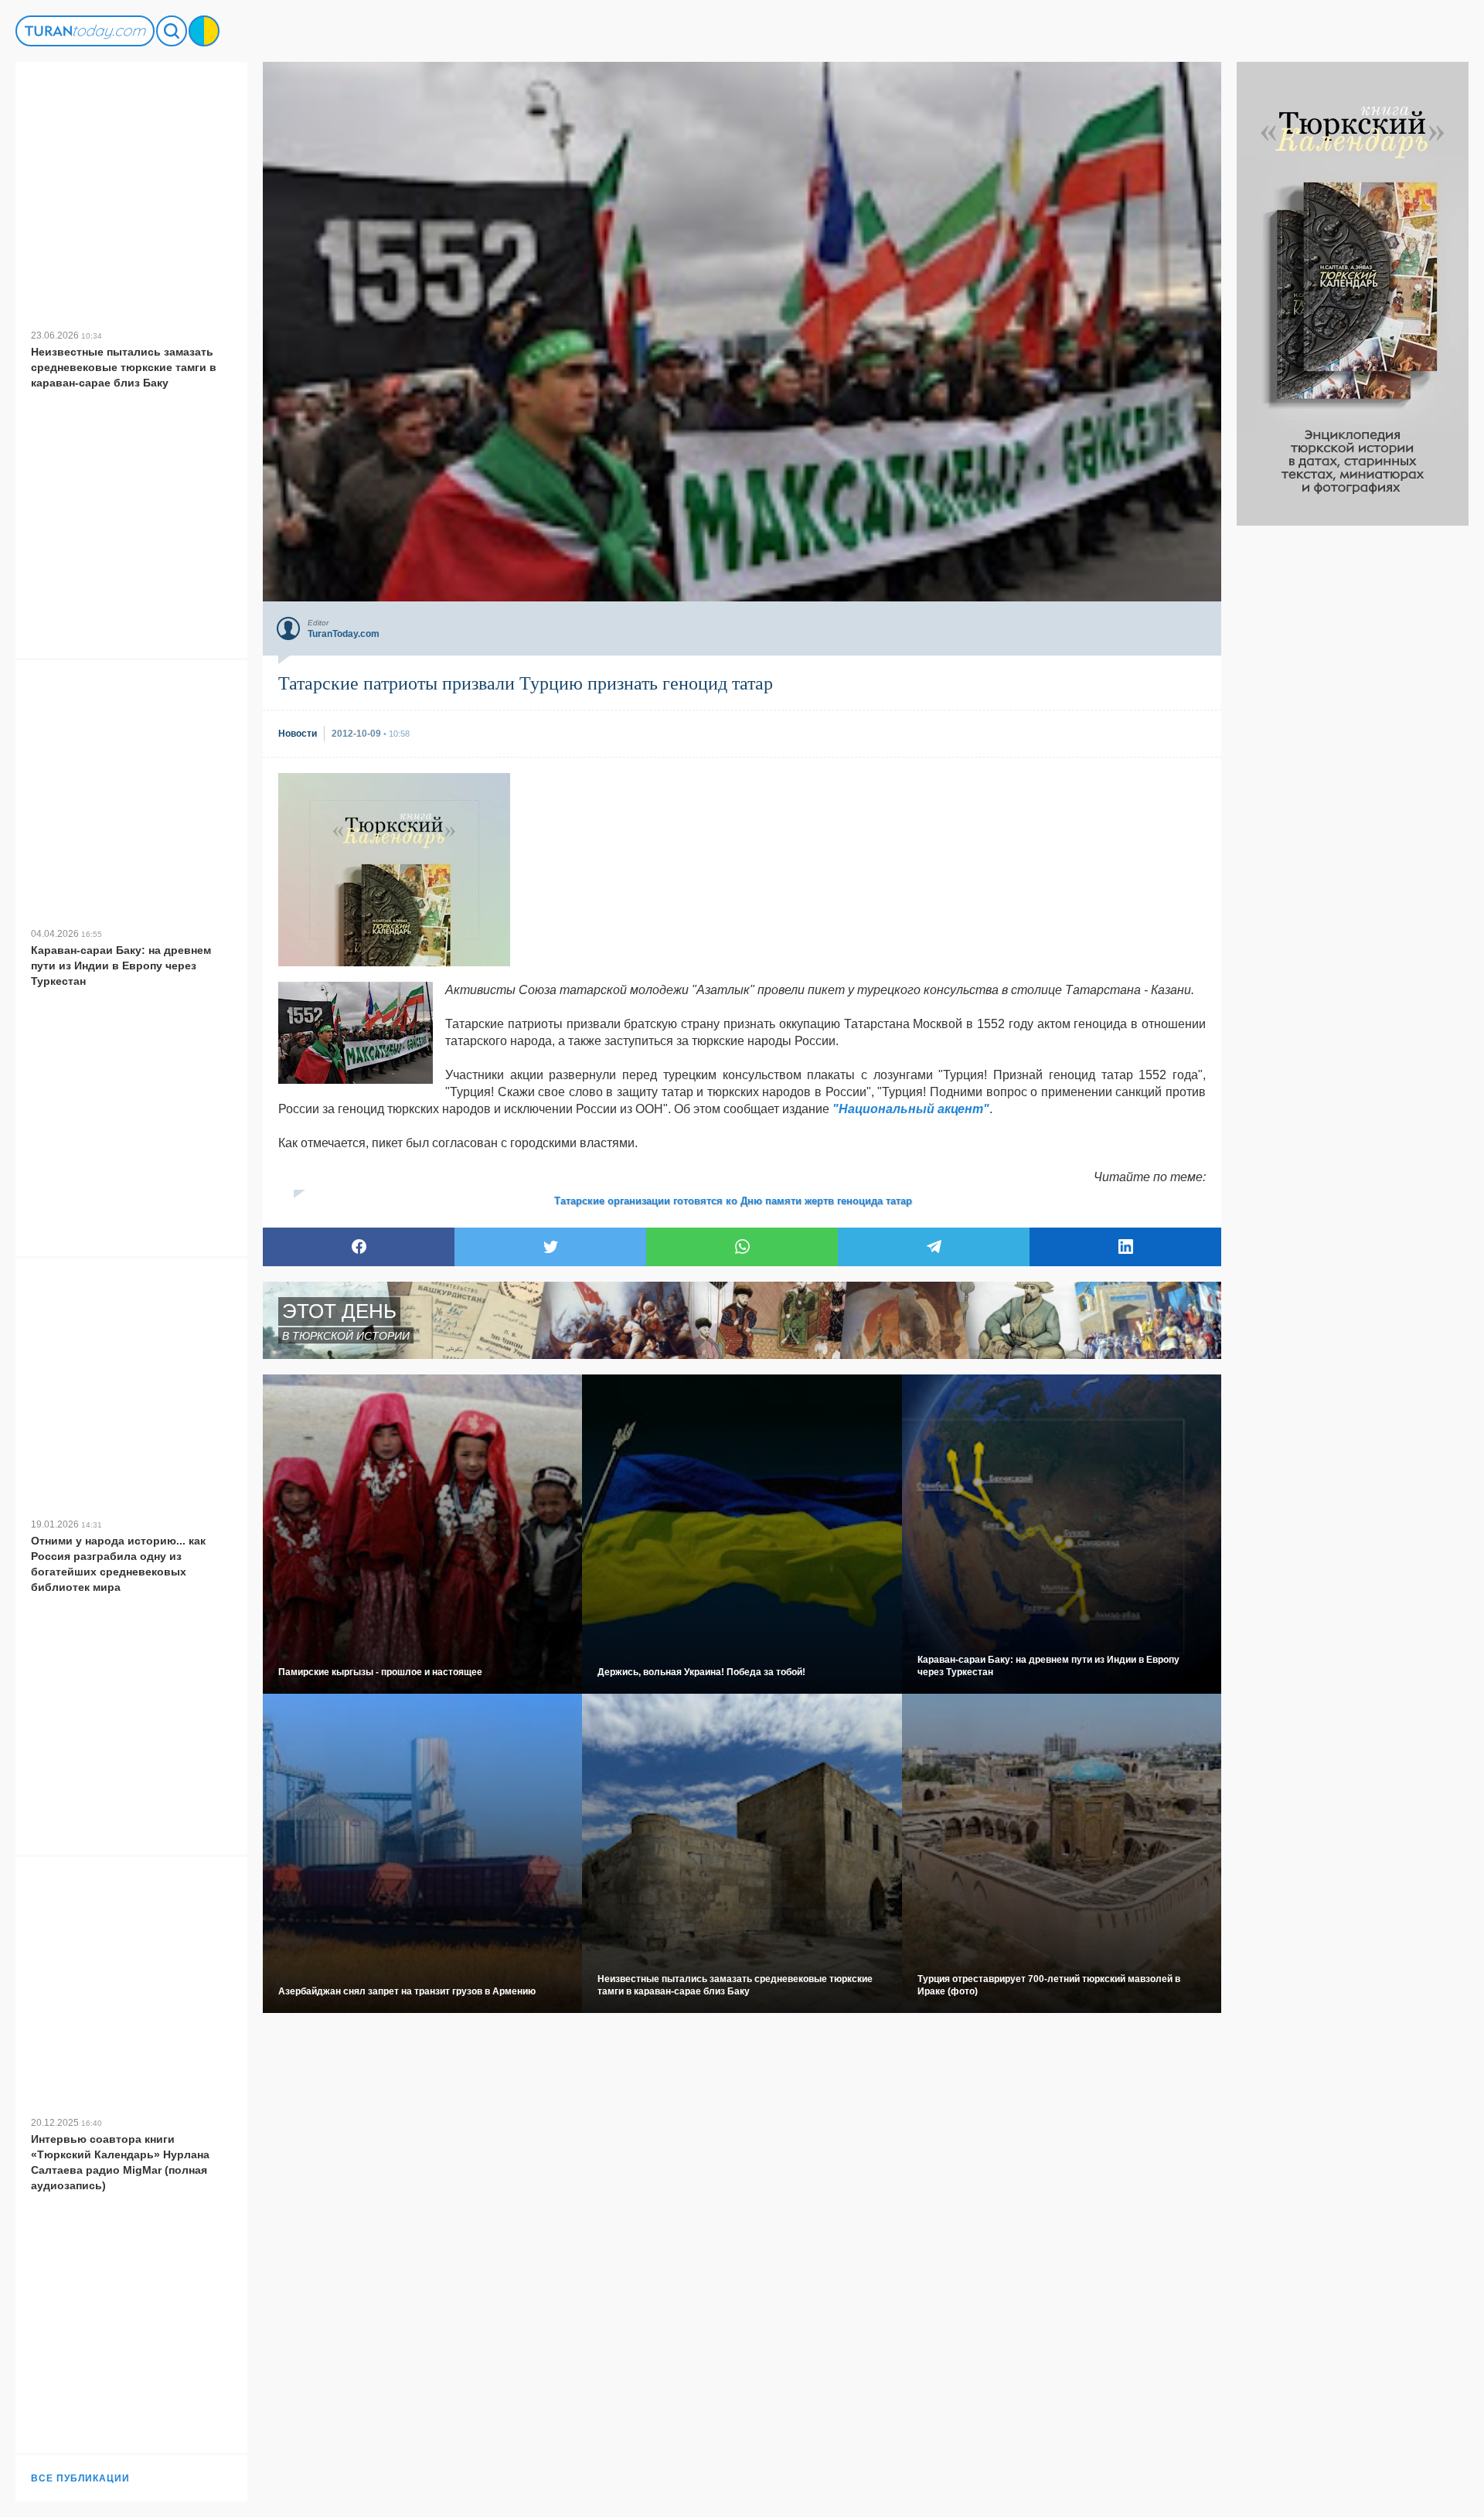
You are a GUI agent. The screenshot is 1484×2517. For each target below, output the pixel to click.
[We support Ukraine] (204, 31)
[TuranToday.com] (85, 31)
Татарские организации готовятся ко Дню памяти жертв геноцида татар (733, 1201)
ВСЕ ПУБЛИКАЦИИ (80, 2478)
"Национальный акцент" (911, 1109)
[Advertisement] (1353, 758)
